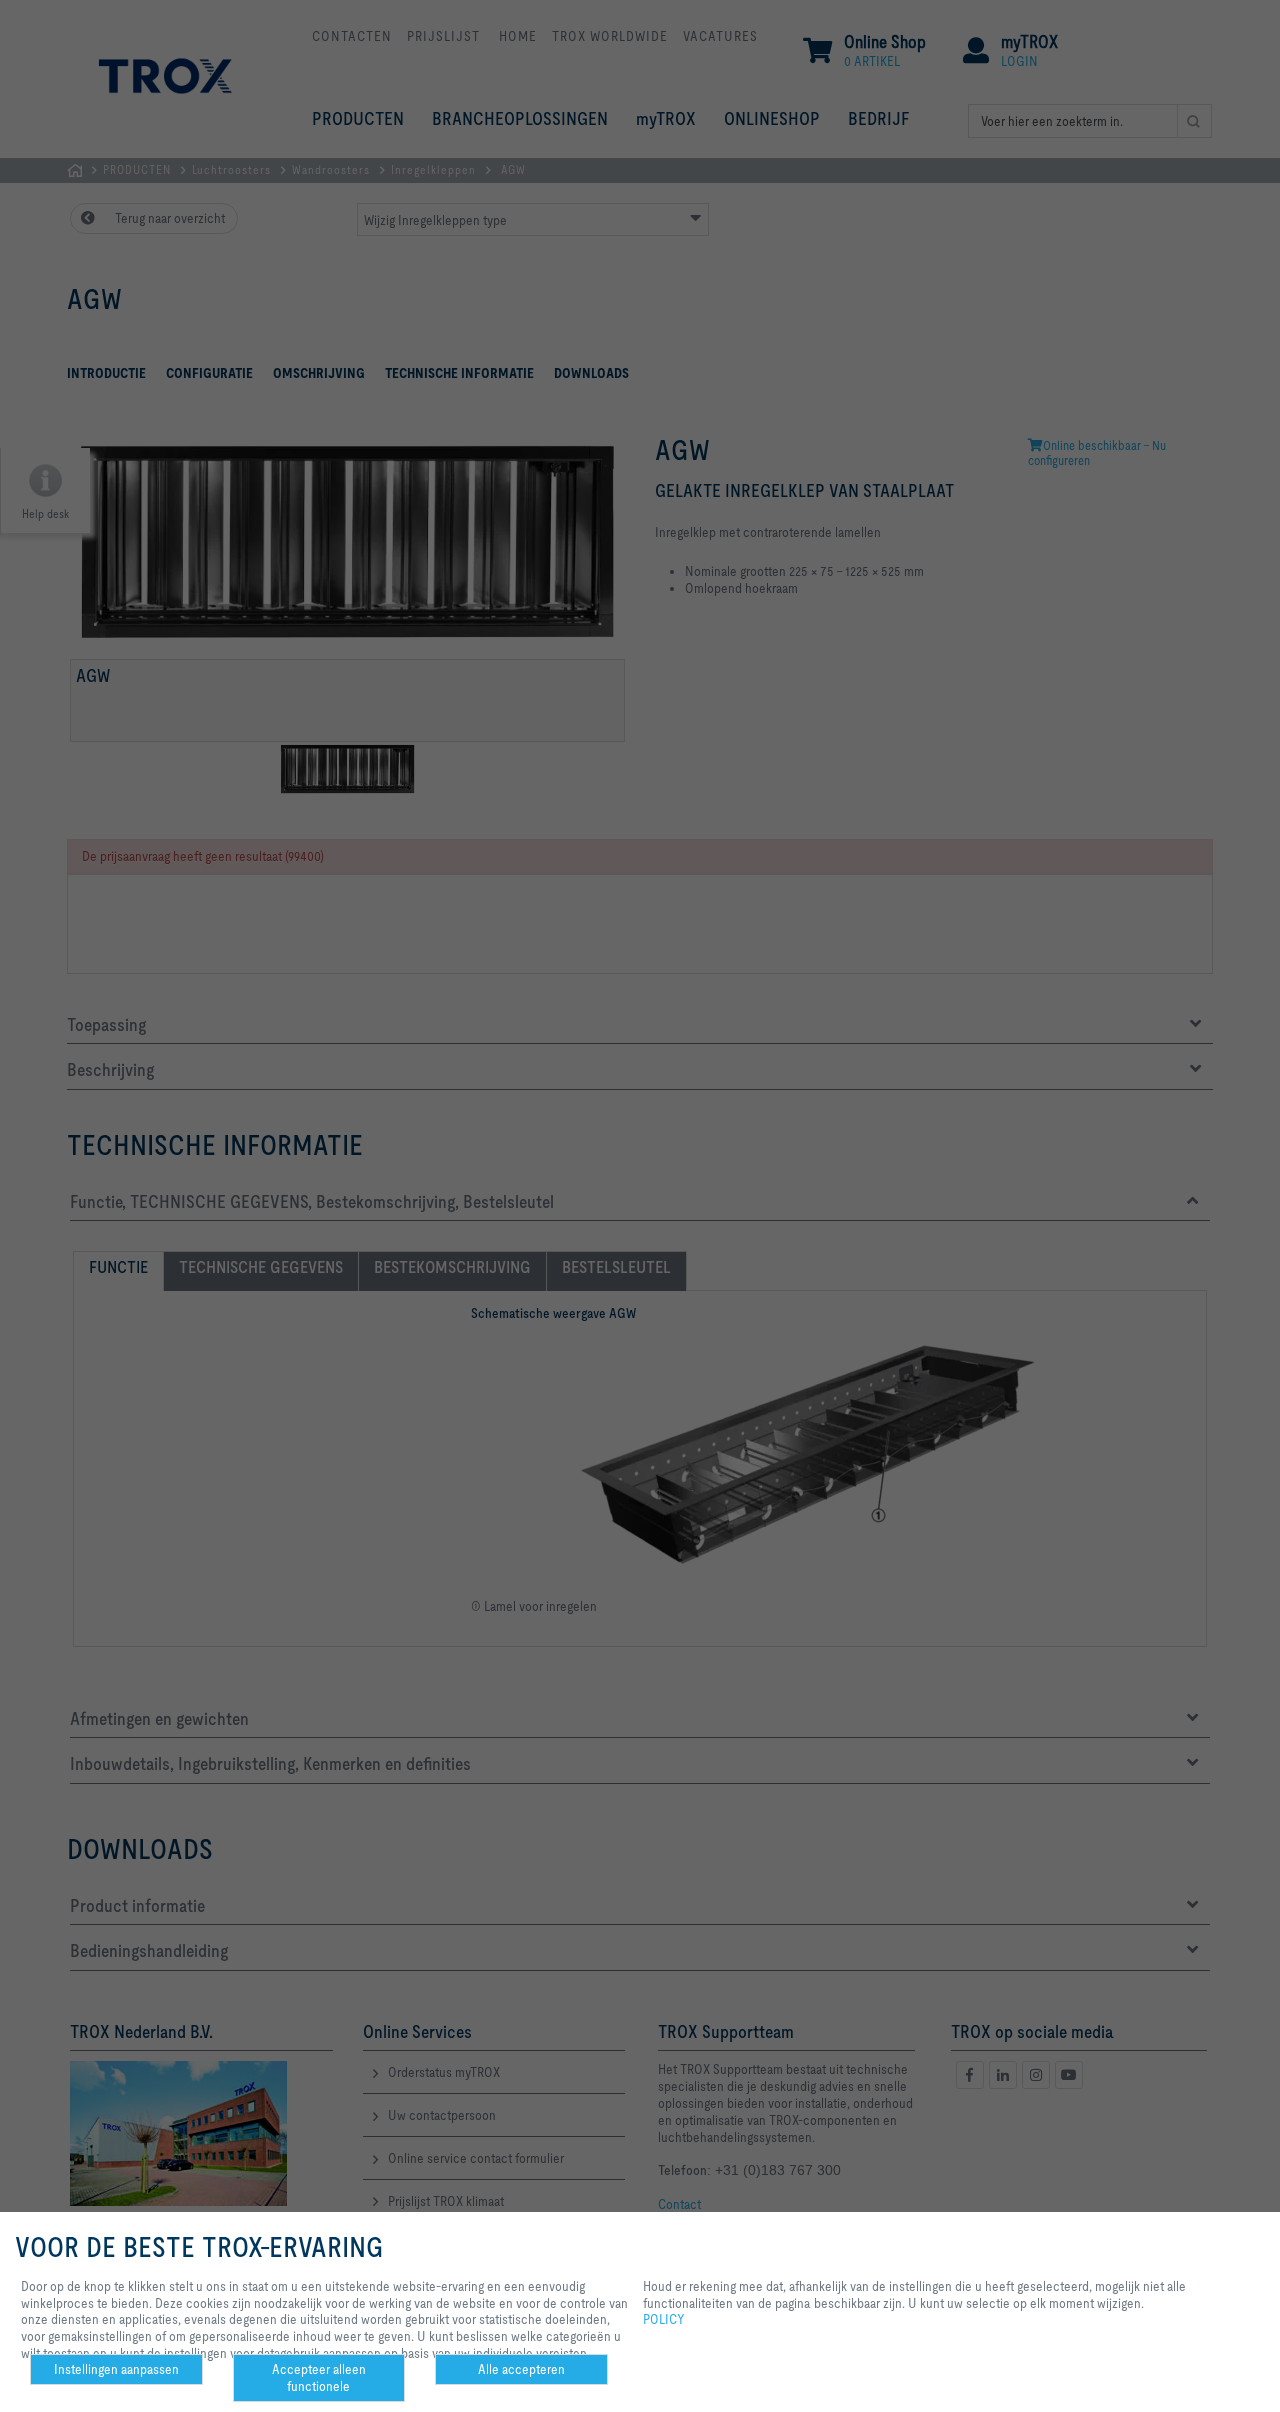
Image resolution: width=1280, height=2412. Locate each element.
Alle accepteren (521, 2369)
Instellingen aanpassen (116, 2369)
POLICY (664, 2319)
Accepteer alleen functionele (319, 2377)
